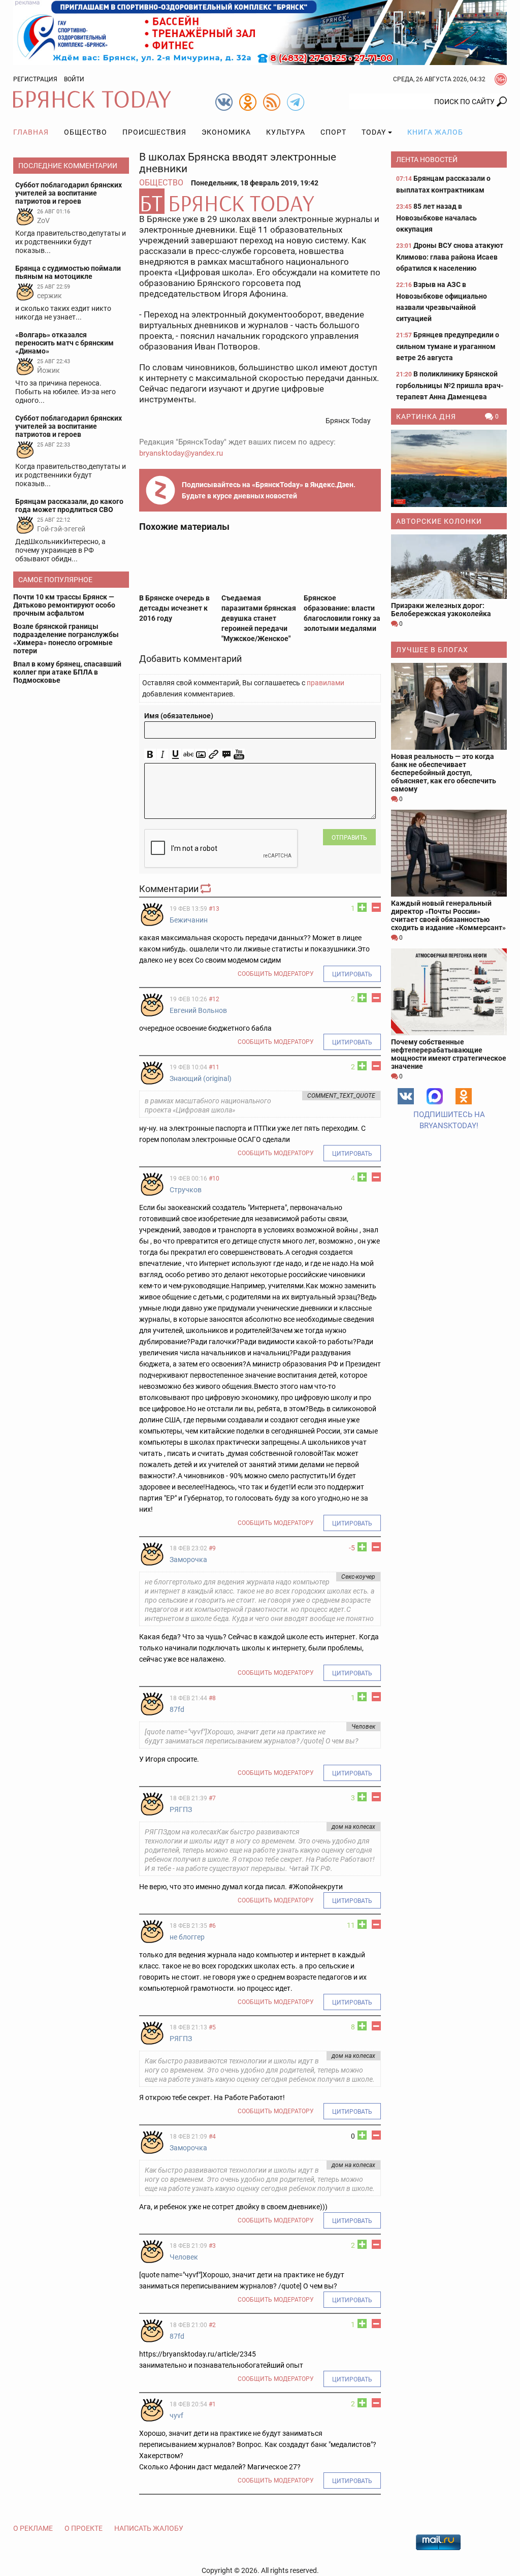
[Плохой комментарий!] (376, 907)
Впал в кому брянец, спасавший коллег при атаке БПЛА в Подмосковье (67, 672)
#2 (212, 2325)
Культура (286, 132)
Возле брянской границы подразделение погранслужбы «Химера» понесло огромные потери (66, 639)
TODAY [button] (374, 132)
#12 (214, 999)
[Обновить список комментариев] (207, 889)
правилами (326, 683)
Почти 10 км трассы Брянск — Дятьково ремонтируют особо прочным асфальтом (64, 605)
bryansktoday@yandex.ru (181, 453)
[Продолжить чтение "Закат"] (449, 468)
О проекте (84, 2528)
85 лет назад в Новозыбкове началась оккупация (436, 218)
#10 (214, 1179)
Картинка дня (426, 417)
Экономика (226, 132)
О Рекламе (33, 2528)
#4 (212, 2137)
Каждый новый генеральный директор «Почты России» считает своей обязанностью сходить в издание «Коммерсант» (448, 915)
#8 (212, 1698)
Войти (74, 79)
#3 (212, 2246)
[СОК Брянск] (260, 32)
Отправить (349, 838)
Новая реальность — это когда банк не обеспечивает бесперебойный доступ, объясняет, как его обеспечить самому (444, 773)
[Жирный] (150, 755)
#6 (212, 1926)
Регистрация (35, 79)
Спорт (333, 132)
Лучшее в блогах (432, 650)
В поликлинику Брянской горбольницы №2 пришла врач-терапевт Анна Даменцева (450, 385)
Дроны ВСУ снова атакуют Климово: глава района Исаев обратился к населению (450, 257)
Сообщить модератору (276, 974)
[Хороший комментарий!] (362, 907)
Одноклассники (464, 1096)
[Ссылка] (214, 755)
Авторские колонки (439, 521)
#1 (212, 2404)
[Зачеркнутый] (188, 755)
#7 (212, 1798)
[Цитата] (226, 755)
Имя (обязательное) (179, 716)
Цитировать (352, 974)
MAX (435, 1096)
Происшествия (154, 132)
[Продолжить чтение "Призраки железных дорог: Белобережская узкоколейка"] (449, 567)
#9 (212, 1548)
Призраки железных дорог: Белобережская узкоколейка (441, 610)
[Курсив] (163, 755)
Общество (86, 132)
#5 (212, 2027)
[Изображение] (201, 755)
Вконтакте (406, 1096)
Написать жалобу (149, 2528)
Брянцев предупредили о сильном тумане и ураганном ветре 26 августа (448, 346)
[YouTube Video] (239, 755)
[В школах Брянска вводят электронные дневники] (260, 201)
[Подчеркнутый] (175, 755)
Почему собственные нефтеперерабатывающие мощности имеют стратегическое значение (449, 1054)
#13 (214, 909)
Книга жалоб (435, 132)
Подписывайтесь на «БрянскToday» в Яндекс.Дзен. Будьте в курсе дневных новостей (269, 490)
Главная (31, 132)
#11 (214, 1067)
